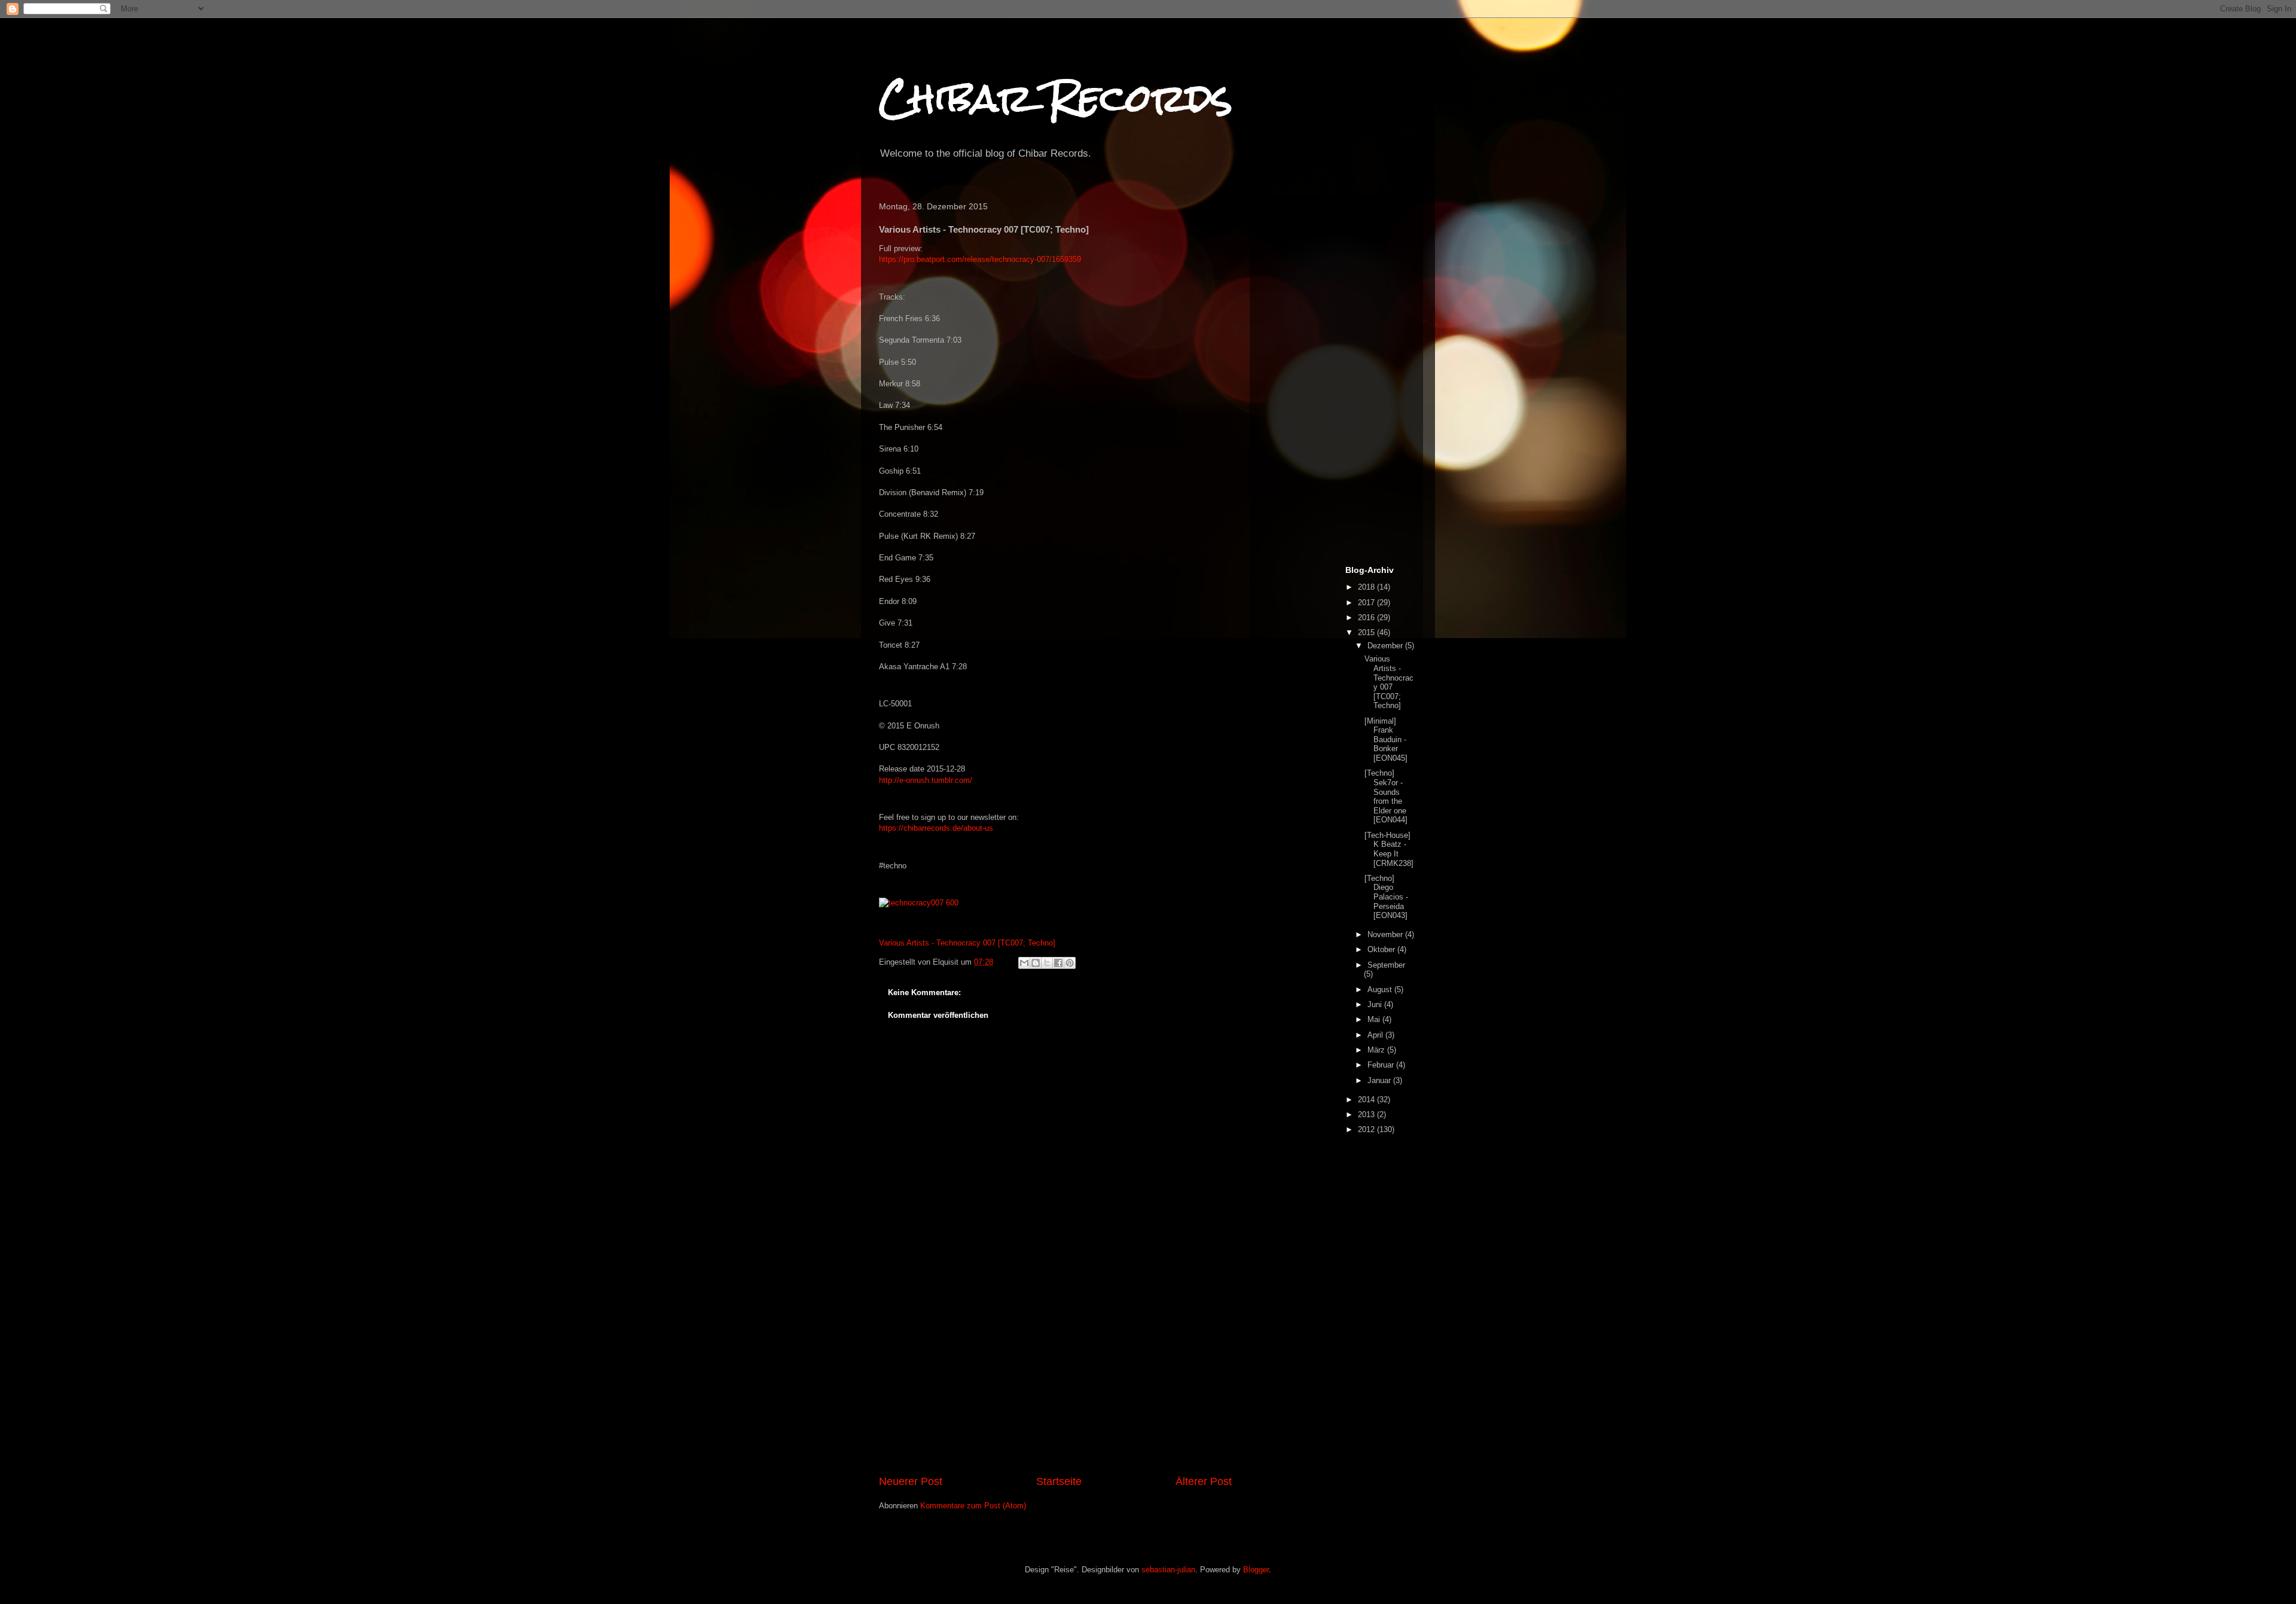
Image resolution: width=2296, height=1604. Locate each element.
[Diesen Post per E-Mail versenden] (1024, 963)
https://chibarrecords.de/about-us (936, 828)
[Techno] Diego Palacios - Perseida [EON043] (1386, 897)
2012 (1367, 1129)
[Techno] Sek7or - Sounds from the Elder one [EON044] (1386, 796)
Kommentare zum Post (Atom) (973, 1506)
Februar (1382, 1065)
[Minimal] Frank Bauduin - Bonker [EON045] (1386, 740)
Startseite (1059, 1481)
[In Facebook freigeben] (1058, 963)
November (1386, 934)
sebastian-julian (1168, 1570)
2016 (1367, 617)
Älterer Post (1204, 1481)
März (1377, 1050)
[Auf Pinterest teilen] (1070, 963)
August (1381, 989)
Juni (1376, 1004)
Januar (1380, 1080)
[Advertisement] (1055, 1384)
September (1386, 965)
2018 (1367, 587)
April (1376, 1035)
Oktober (1382, 949)
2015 (1367, 632)
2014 (1367, 1100)
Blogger (1256, 1570)
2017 (1367, 603)
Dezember (1386, 646)
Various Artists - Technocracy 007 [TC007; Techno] (967, 943)
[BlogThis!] (1036, 963)
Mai (1375, 1019)
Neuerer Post (911, 1481)
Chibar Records (1056, 98)
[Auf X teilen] (1047, 963)
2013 (1367, 1114)
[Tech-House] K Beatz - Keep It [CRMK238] (1389, 849)
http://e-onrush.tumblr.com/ (926, 780)
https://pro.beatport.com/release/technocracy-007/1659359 (980, 259)
